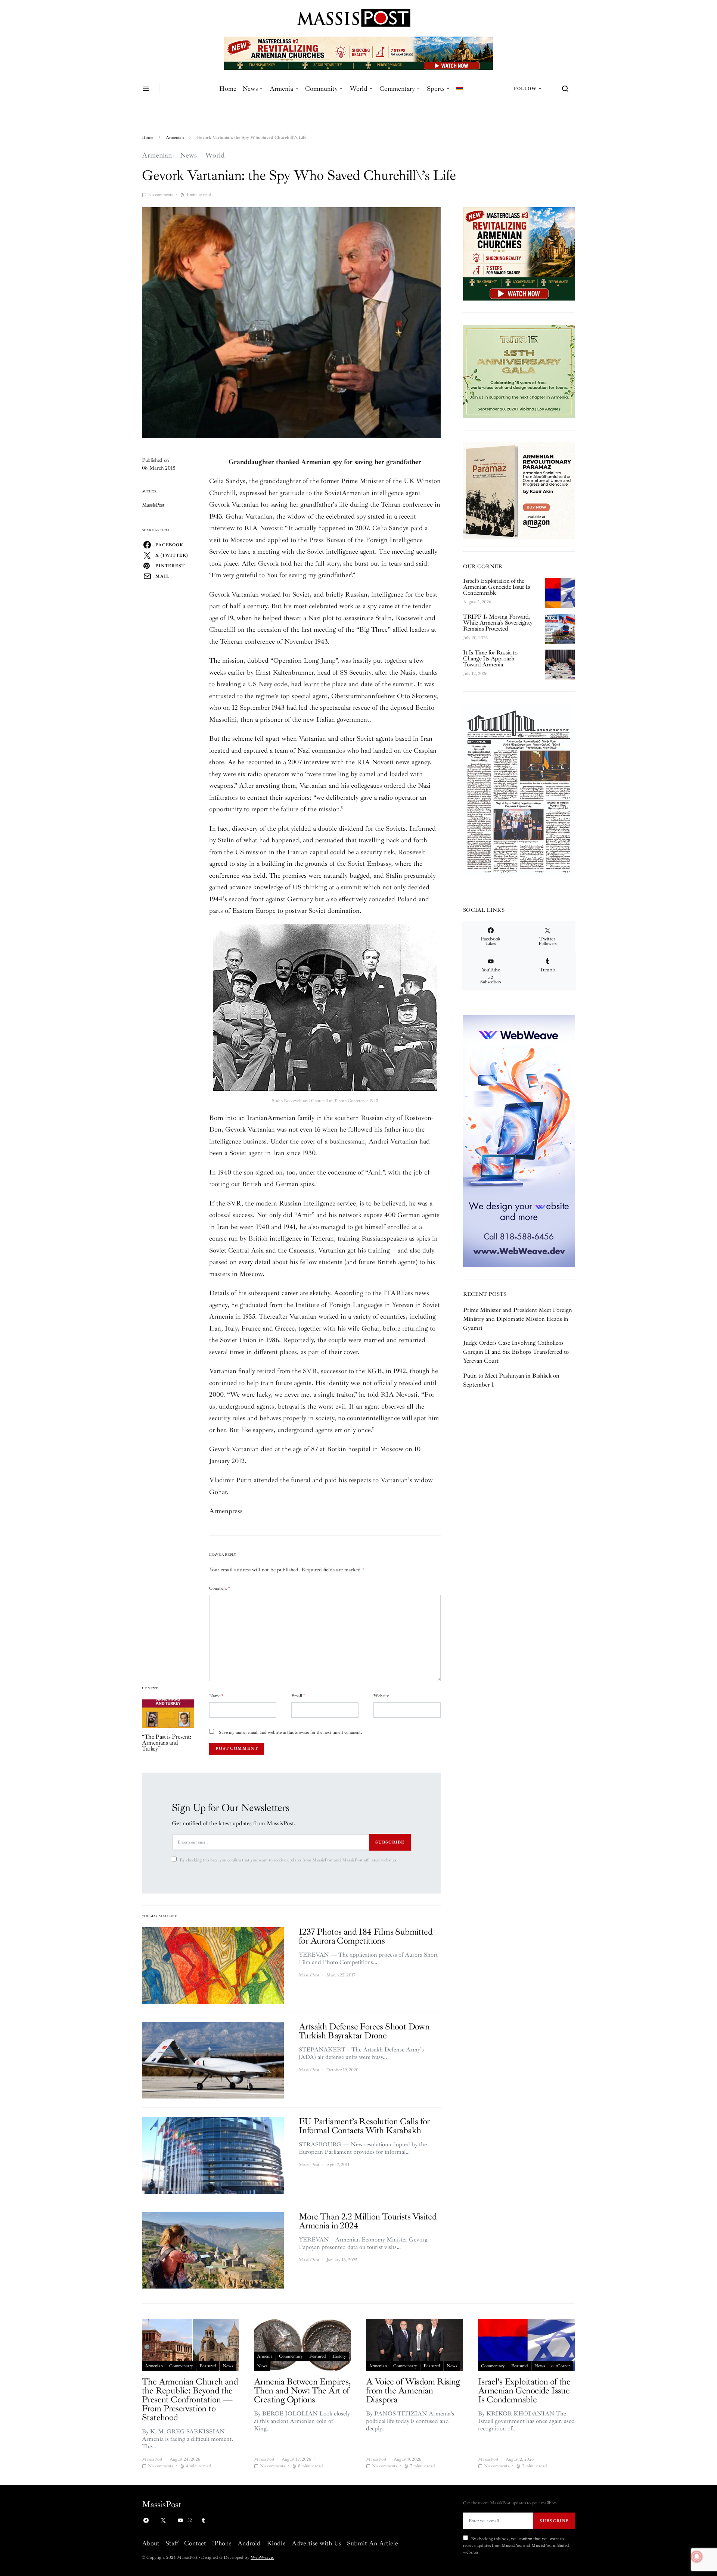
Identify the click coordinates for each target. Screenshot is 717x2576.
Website (381, 1696)
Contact (195, 2543)
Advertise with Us (316, 2543)
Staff (172, 2543)
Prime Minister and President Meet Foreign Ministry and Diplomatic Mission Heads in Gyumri (518, 1319)
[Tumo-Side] (519, 371)
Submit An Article (373, 2543)
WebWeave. (262, 2558)
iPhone (222, 2543)
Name (216, 1696)
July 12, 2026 (475, 674)
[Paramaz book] (519, 490)
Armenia (281, 88)
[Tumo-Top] (358, 53)
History (339, 2356)
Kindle (276, 2543)
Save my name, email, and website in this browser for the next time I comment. (290, 1732)
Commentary (397, 88)
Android (249, 2543)
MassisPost (153, 505)
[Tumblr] (203, 2520)
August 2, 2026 (477, 602)
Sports (436, 88)
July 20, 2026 (475, 638)
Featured (208, 2366)
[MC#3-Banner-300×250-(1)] (519, 253)
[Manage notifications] (697, 2557)
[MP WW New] (519, 1141)
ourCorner (561, 2366)
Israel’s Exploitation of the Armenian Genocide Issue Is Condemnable (497, 587)
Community (321, 88)
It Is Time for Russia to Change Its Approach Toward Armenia (490, 659)
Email (298, 1696)
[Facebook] (146, 2520)
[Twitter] (163, 2520)
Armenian (175, 138)
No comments (160, 195)
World (358, 88)
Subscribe (390, 1842)
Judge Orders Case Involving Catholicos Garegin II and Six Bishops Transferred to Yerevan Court (516, 1352)
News (250, 88)
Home (228, 88)
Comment (220, 1588)
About (151, 2543)
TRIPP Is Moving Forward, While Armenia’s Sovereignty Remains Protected (498, 623)
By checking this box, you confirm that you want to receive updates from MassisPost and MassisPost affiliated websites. (288, 1860)
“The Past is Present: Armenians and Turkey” (167, 1743)
